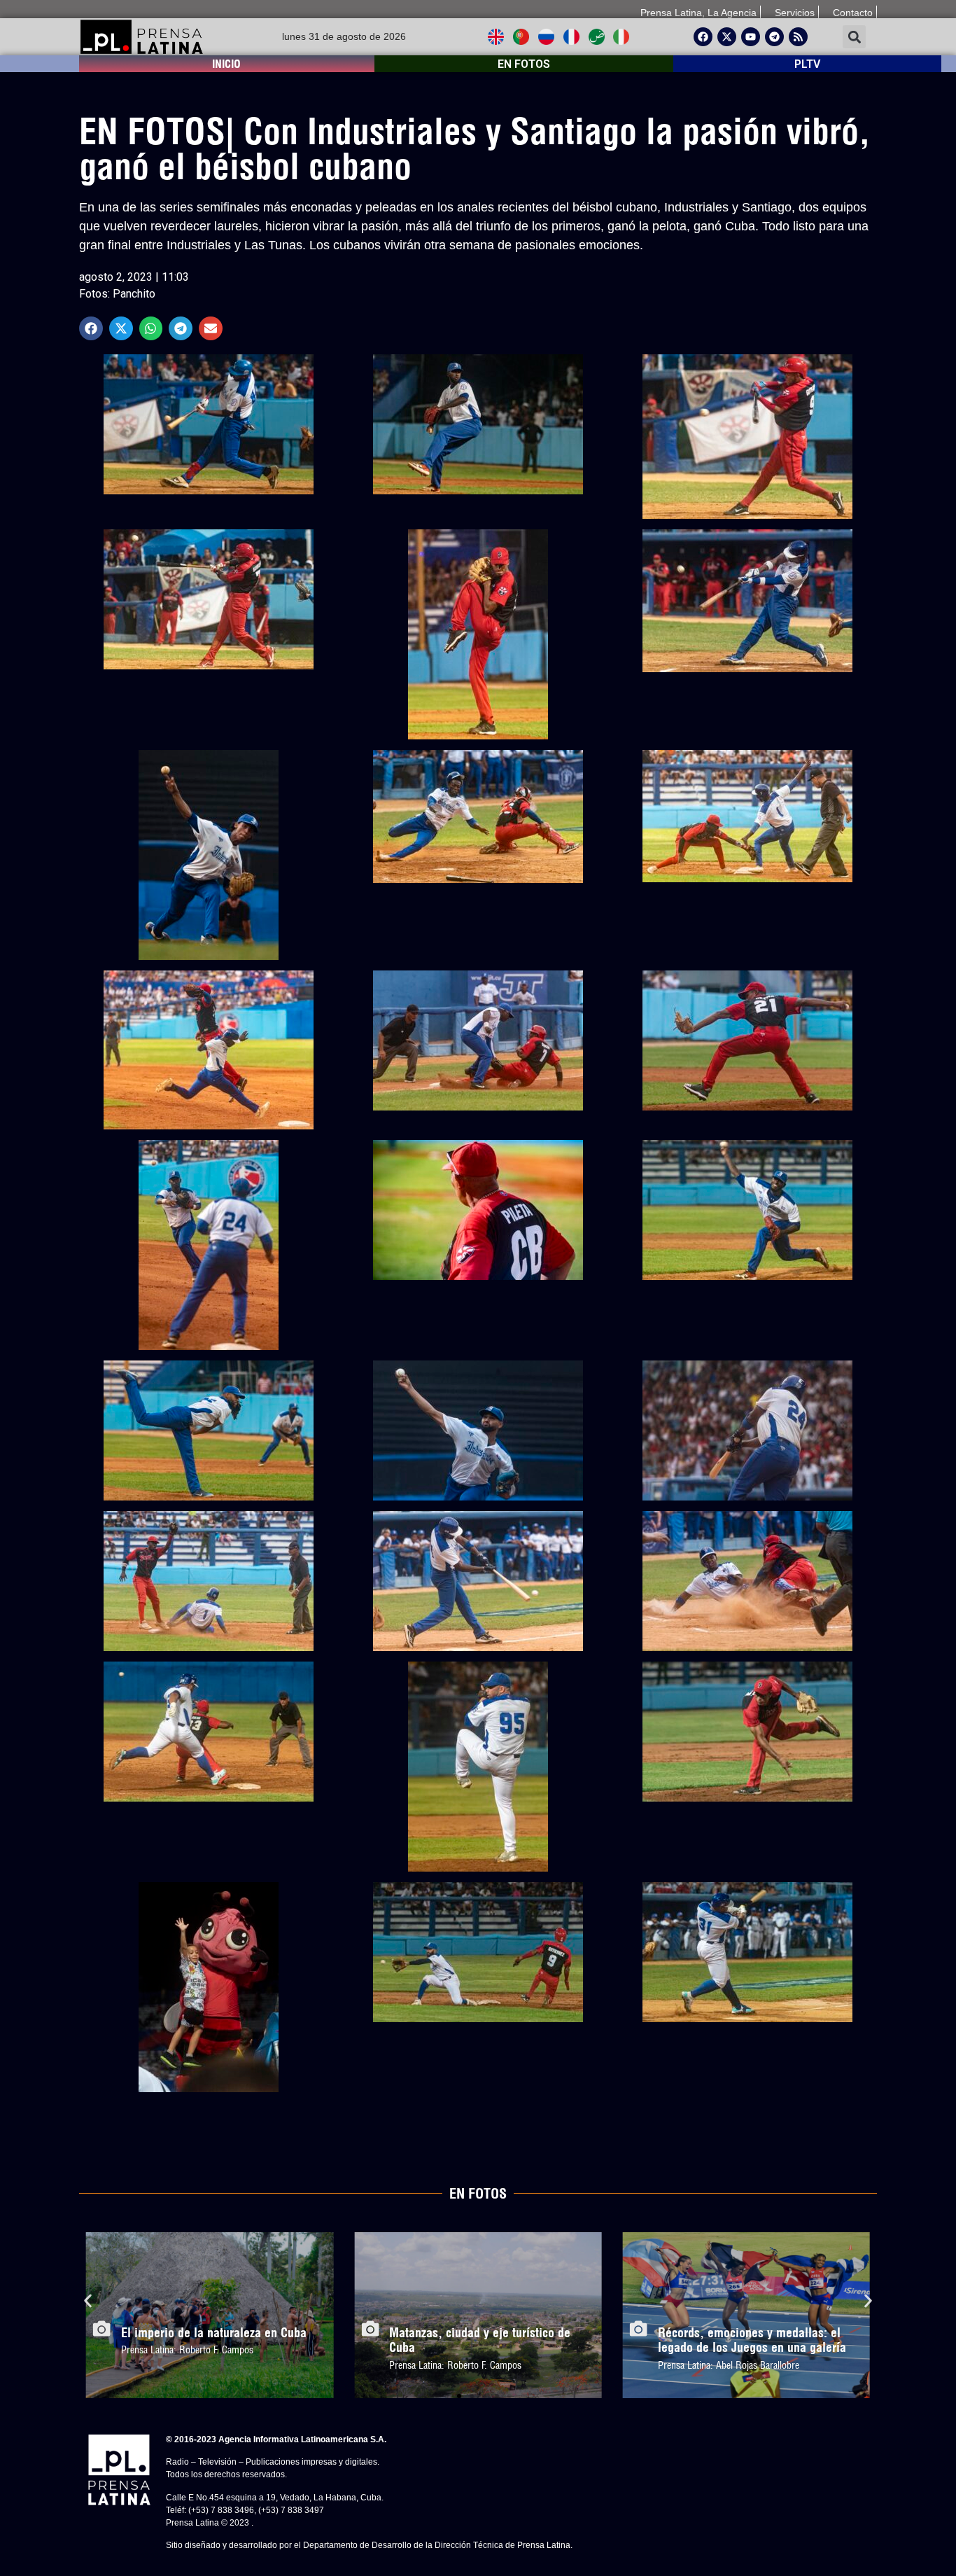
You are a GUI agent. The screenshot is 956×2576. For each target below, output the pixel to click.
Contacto (853, 13)
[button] (854, 37)
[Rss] (798, 37)
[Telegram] (774, 37)
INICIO (226, 64)
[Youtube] (751, 37)
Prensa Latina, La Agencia (698, 13)
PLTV (807, 64)
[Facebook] (703, 37)
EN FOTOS (524, 64)
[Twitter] (727, 37)
